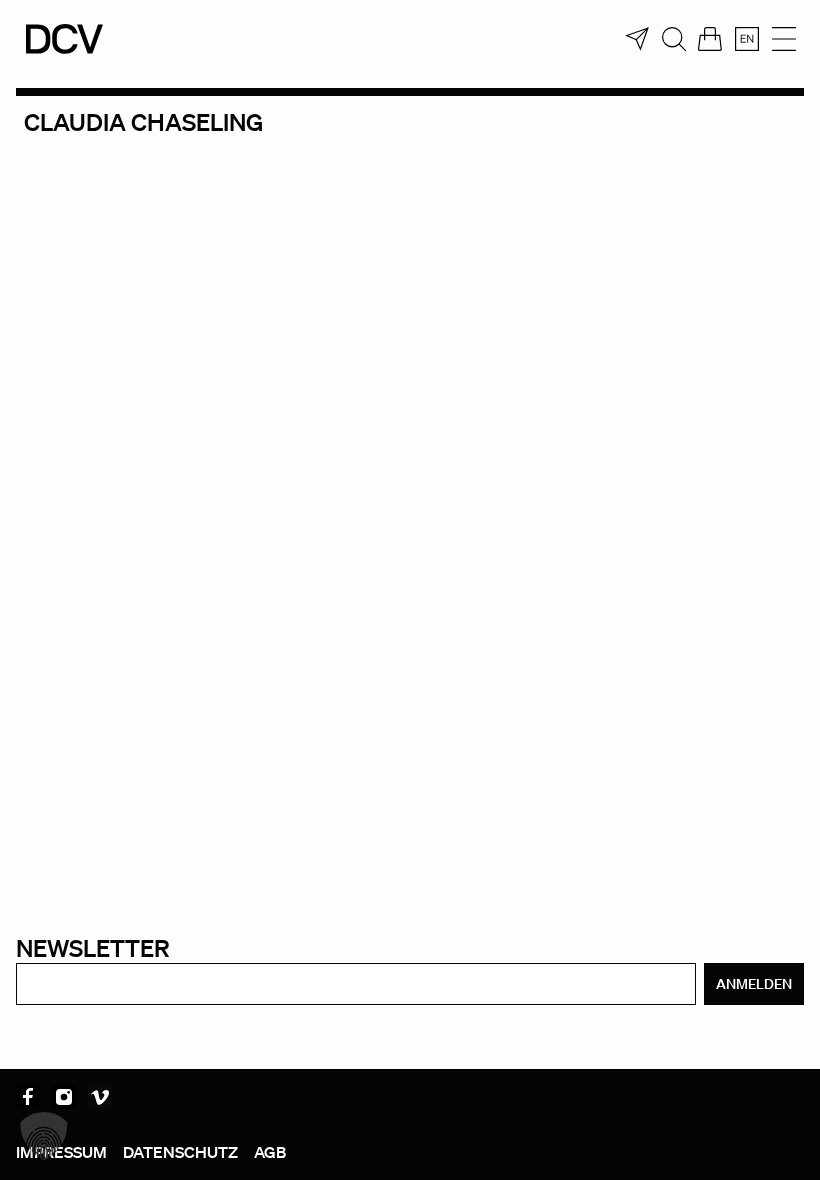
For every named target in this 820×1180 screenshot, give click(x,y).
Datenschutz (180, 1152)
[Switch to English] (747, 39)
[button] (44, 1136)
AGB (270, 1152)
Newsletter (93, 947)
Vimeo (100, 1097)
